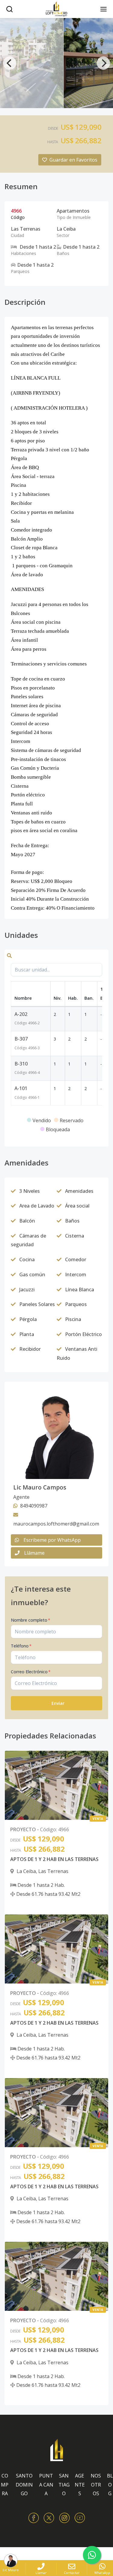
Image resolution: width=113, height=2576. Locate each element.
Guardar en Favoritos (73, 160)
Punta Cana (46, 2485)
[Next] (103, 63)
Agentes (80, 2485)
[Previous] (10, 63)
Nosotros (96, 2485)
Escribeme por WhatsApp (52, 1540)
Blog (110, 2485)
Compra (5, 2485)
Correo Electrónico (31, 1672)
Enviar (58, 1703)
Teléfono (21, 1646)
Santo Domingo (24, 2485)
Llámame (34, 1553)
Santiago (64, 2485)
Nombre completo (31, 1620)
